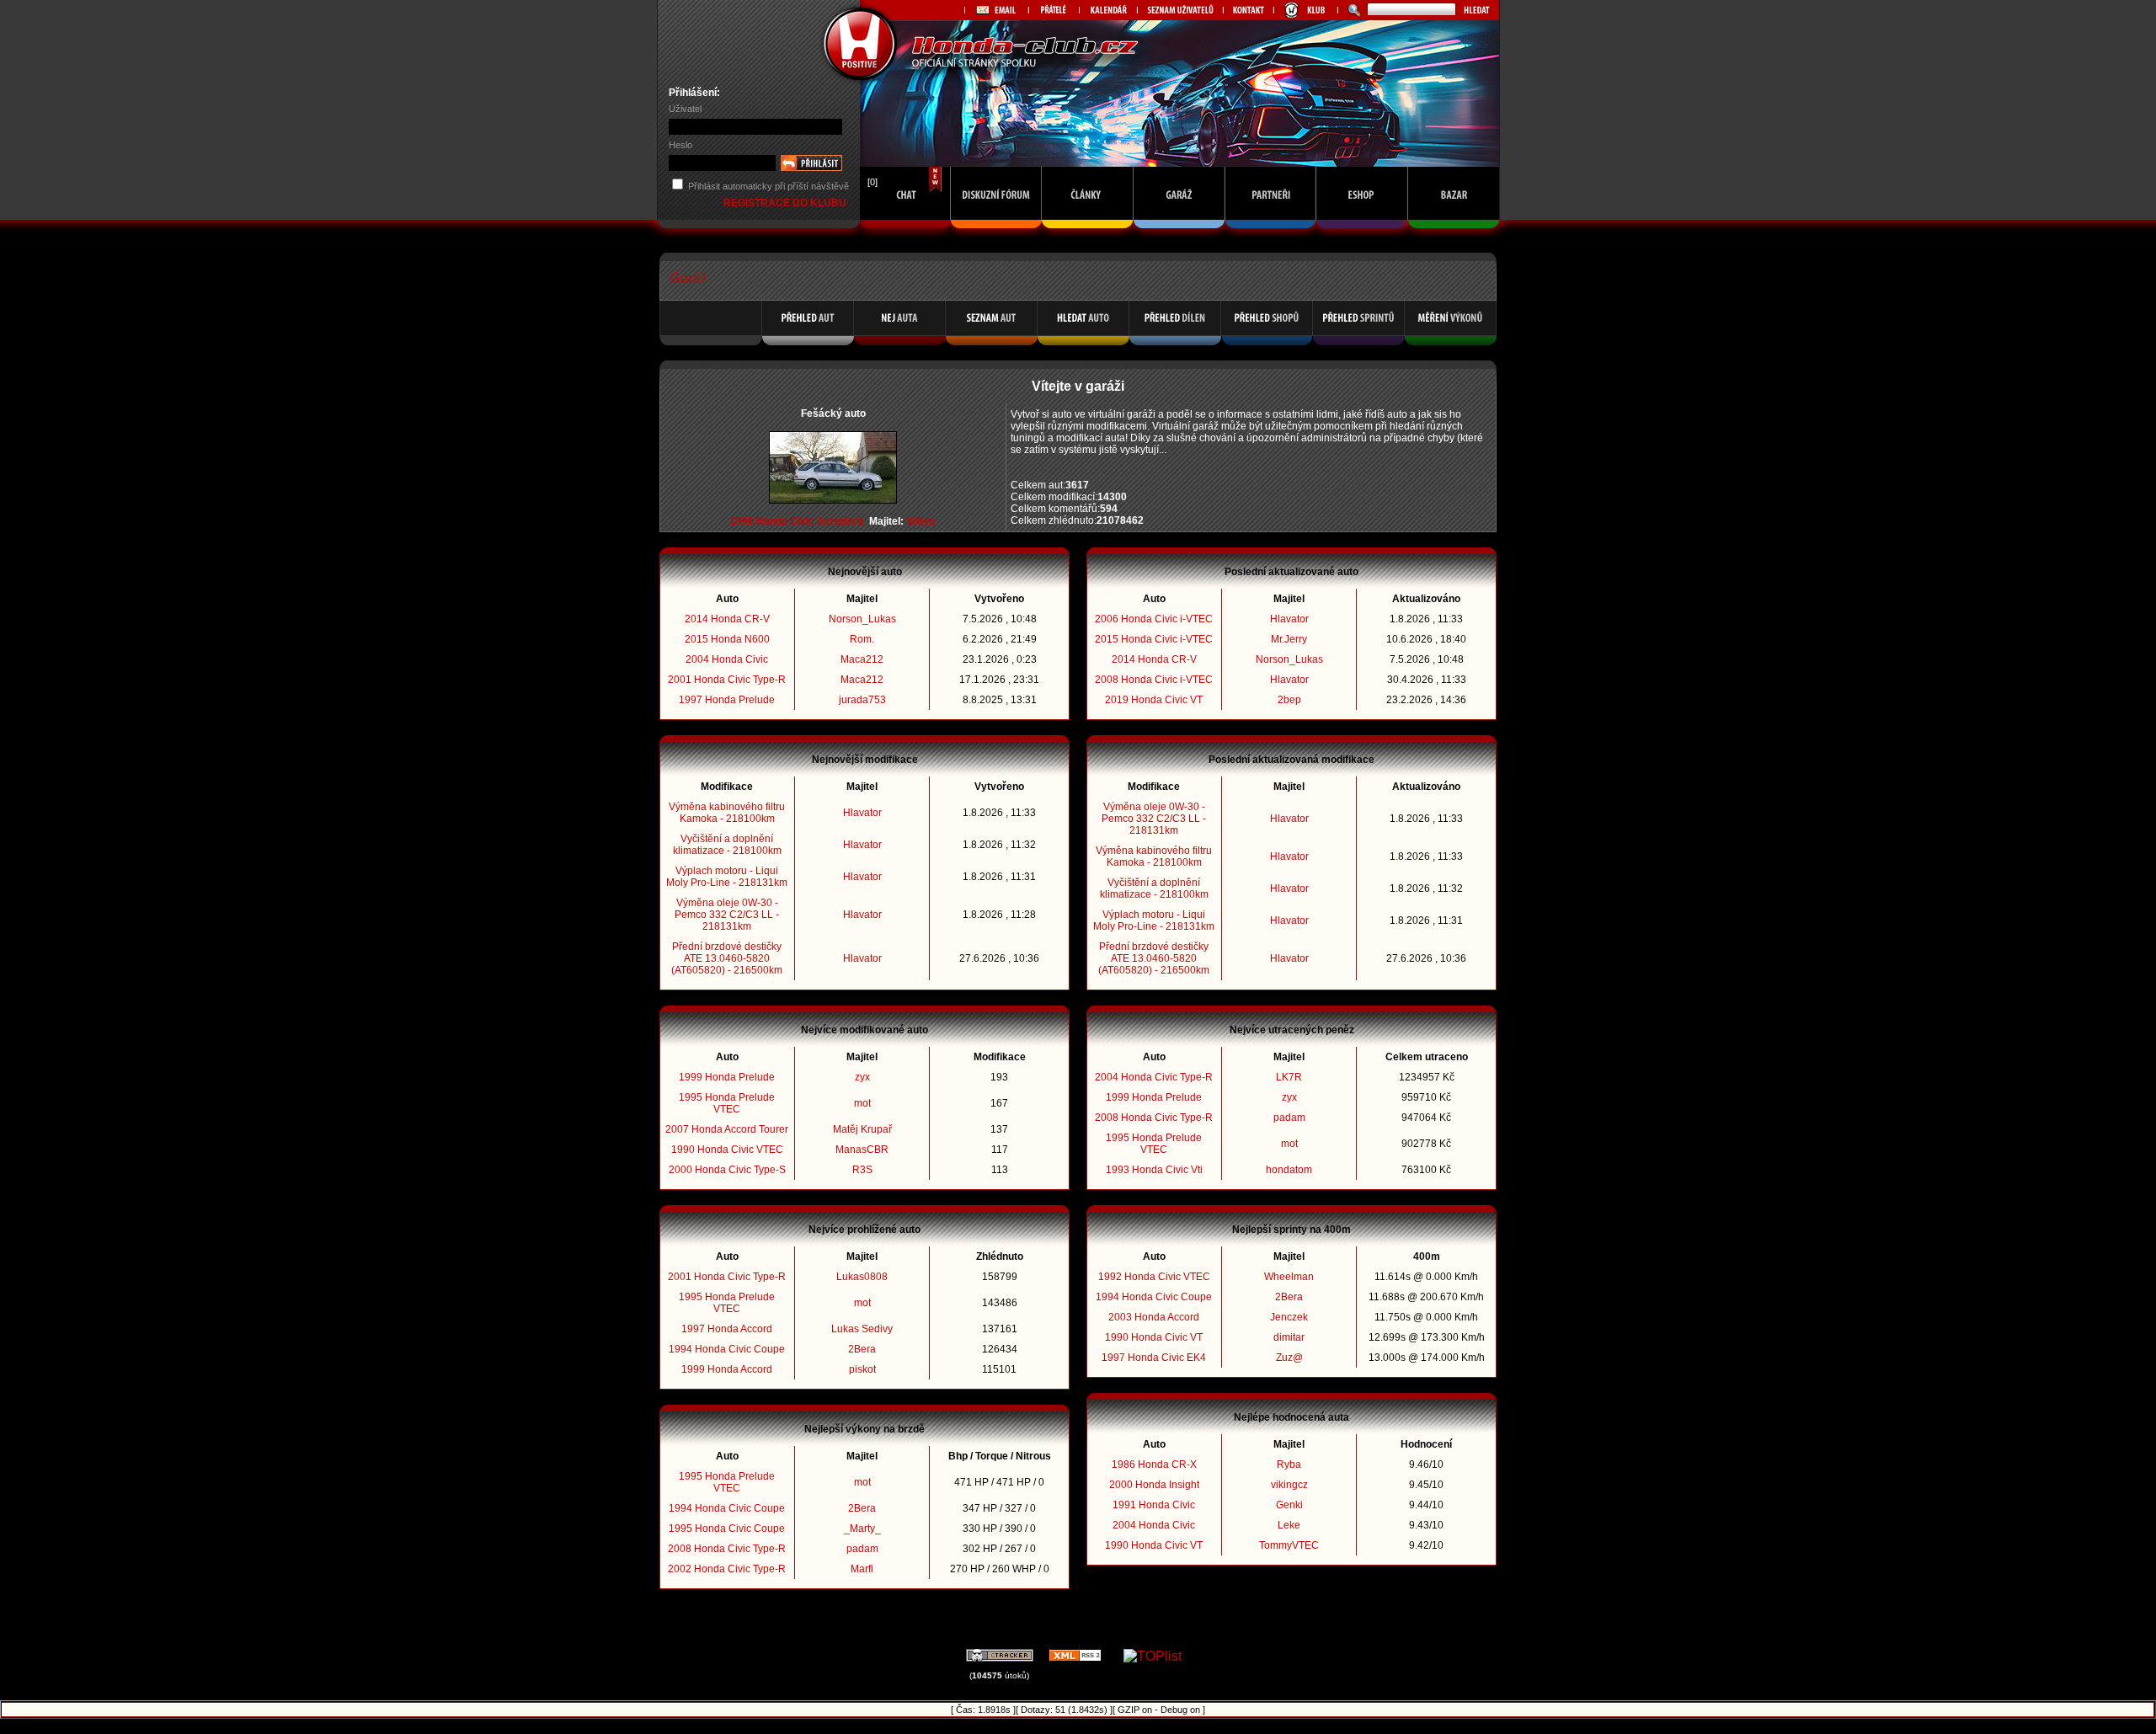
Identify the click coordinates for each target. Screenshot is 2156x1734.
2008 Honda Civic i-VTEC (1154, 680)
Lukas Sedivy (862, 1329)
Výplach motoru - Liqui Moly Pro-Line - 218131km (727, 877)
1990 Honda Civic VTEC (727, 1150)
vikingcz (1289, 1485)
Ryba (1289, 1465)
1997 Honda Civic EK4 (1154, 1358)
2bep (1289, 700)
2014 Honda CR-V (727, 619)
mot (862, 1103)
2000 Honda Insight (1154, 1485)
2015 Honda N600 (727, 639)
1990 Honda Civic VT (1154, 1337)
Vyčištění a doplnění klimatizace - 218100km (727, 845)
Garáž (688, 278)
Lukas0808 (862, 1277)
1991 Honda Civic (1154, 1505)
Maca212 (862, 659)
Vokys (921, 521)
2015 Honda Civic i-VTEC (1154, 639)
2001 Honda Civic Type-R (727, 680)
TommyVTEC (1289, 1545)
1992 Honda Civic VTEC (1154, 1277)
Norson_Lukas (862, 619)
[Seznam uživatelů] (1180, 10)
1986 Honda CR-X (1154, 1465)
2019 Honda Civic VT (1154, 700)
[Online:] (905, 233)
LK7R (1289, 1077)
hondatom (1289, 1170)
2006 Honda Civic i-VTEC (1154, 619)
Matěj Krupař (862, 1129)
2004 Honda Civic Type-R (1154, 1077)
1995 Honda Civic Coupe (727, 1529)
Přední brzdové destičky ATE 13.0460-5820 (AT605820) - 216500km (727, 958)
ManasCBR (862, 1150)
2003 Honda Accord (1154, 1317)
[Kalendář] (1108, 10)
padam (862, 1549)
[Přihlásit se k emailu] (996, 10)
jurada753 (862, 700)
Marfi (862, 1569)
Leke (1289, 1525)
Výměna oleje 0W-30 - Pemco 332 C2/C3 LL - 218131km (727, 915)
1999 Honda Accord (727, 1369)
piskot (862, 1369)
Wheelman (1289, 1277)
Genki (1289, 1505)
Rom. (862, 639)
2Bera (862, 1349)
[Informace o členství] (1305, 10)
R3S (862, 1170)
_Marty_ (862, 1529)
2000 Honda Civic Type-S (727, 1170)
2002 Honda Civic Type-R (727, 1569)
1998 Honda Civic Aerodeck (797, 521)
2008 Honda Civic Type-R (727, 1549)
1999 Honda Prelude (727, 1077)
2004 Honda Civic (727, 659)
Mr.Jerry (1289, 639)
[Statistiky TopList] (1153, 1656)
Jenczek (1289, 1317)
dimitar (1289, 1337)
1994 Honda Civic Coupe (727, 1349)
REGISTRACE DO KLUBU (786, 203)
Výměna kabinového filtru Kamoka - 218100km (727, 813)
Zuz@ (1289, 1358)
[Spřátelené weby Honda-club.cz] (1054, 10)
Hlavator (862, 813)
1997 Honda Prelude (727, 700)
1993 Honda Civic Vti (1154, 1170)
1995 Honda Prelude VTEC (727, 1103)
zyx (862, 1077)
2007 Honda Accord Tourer (727, 1129)
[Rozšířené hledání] (1352, 10)
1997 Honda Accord (727, 1329)
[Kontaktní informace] (1248, 10)
